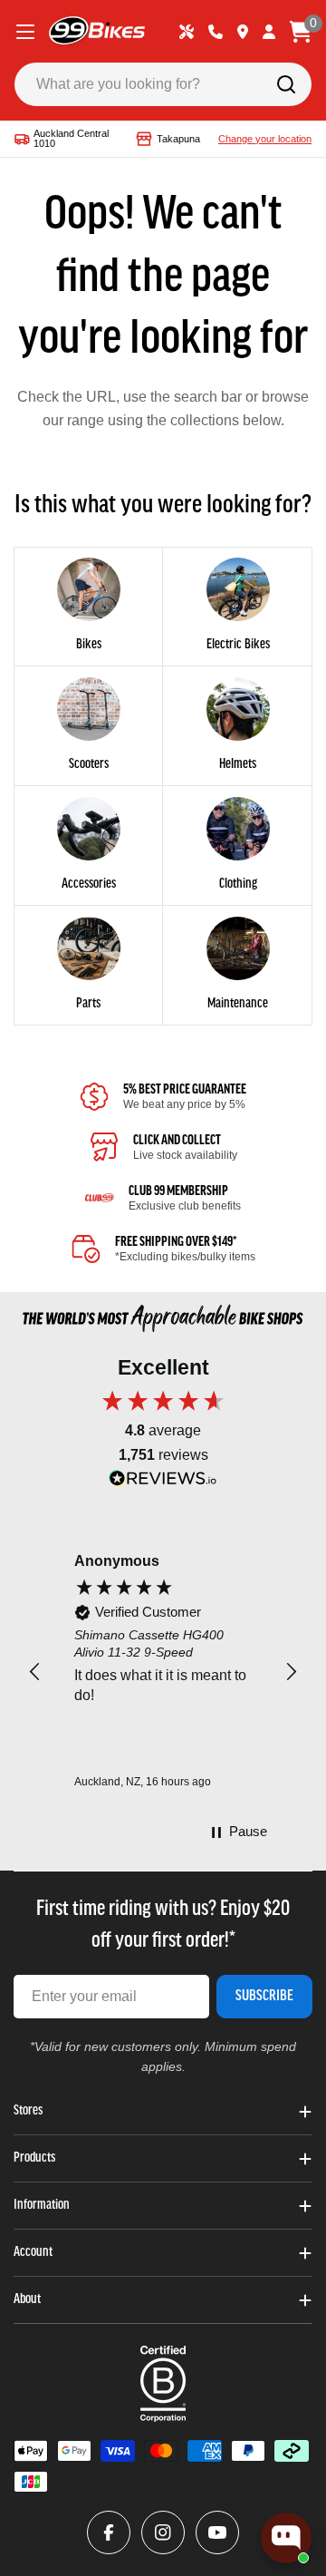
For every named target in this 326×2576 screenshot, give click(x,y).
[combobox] (163, 84)
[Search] (286, 84)
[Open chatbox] (286, 2538)
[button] (35, 1672)
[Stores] (243, 32)
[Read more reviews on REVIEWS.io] (163, 1483)
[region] (163, 1672)
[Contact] (216, 32)
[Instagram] (163, 2532)
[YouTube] (217, 2532)
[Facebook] (109, 2532)
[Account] (269, 32)
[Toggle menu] (25, 32)
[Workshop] (187, 32)
